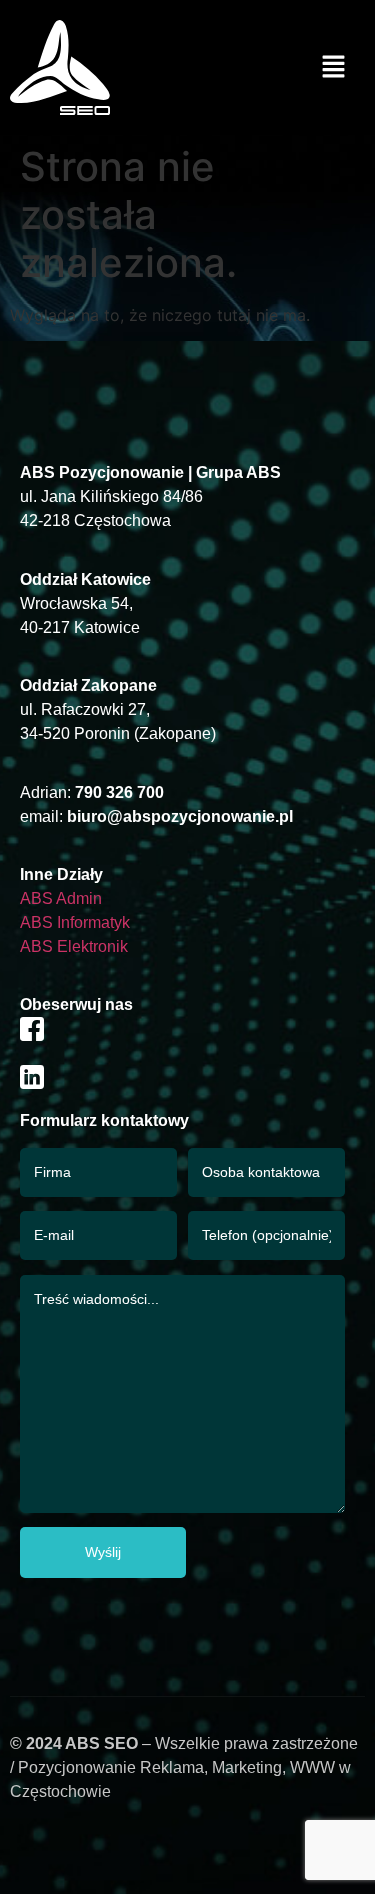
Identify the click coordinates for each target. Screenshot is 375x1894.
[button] (333, 67)
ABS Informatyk (75, 922)
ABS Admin (61, 898)
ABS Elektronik (74, 946)
